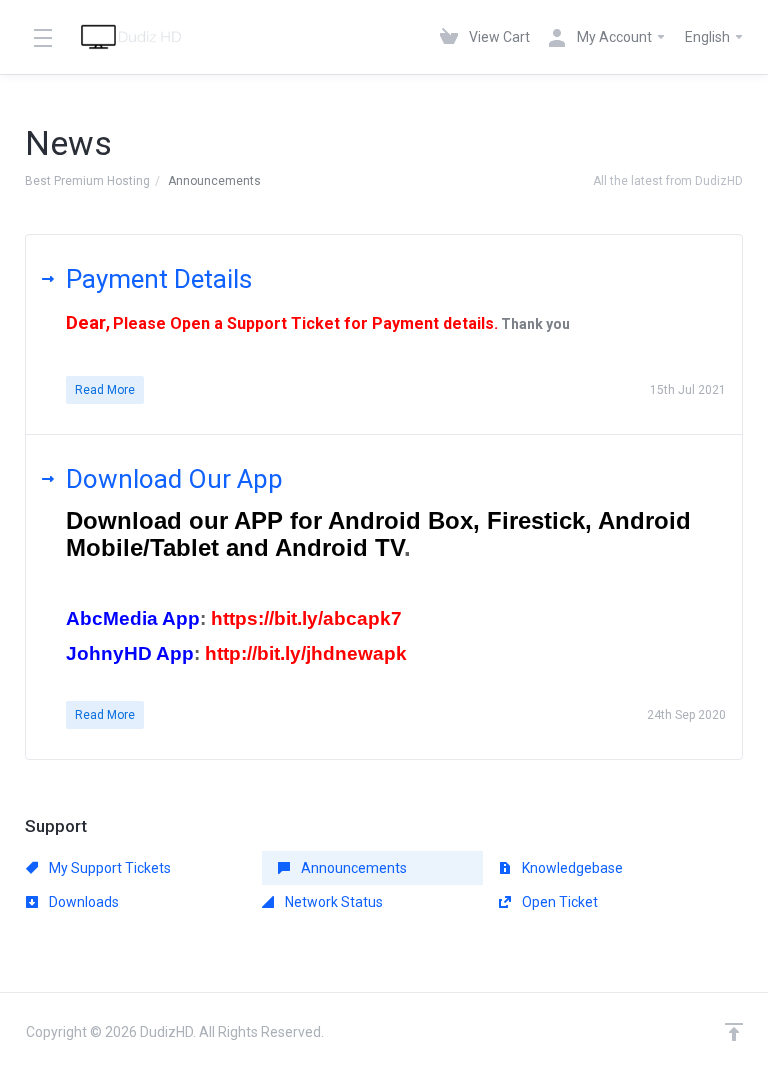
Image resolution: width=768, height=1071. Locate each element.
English (709, 37)
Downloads (82, 902)
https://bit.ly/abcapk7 (306, 618)
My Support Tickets (108, 868)
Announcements (352, 868)
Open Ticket (558, 902)
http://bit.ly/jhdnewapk (306, 653)
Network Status (332, 902)
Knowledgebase (571, 868)
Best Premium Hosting (87, 181)
